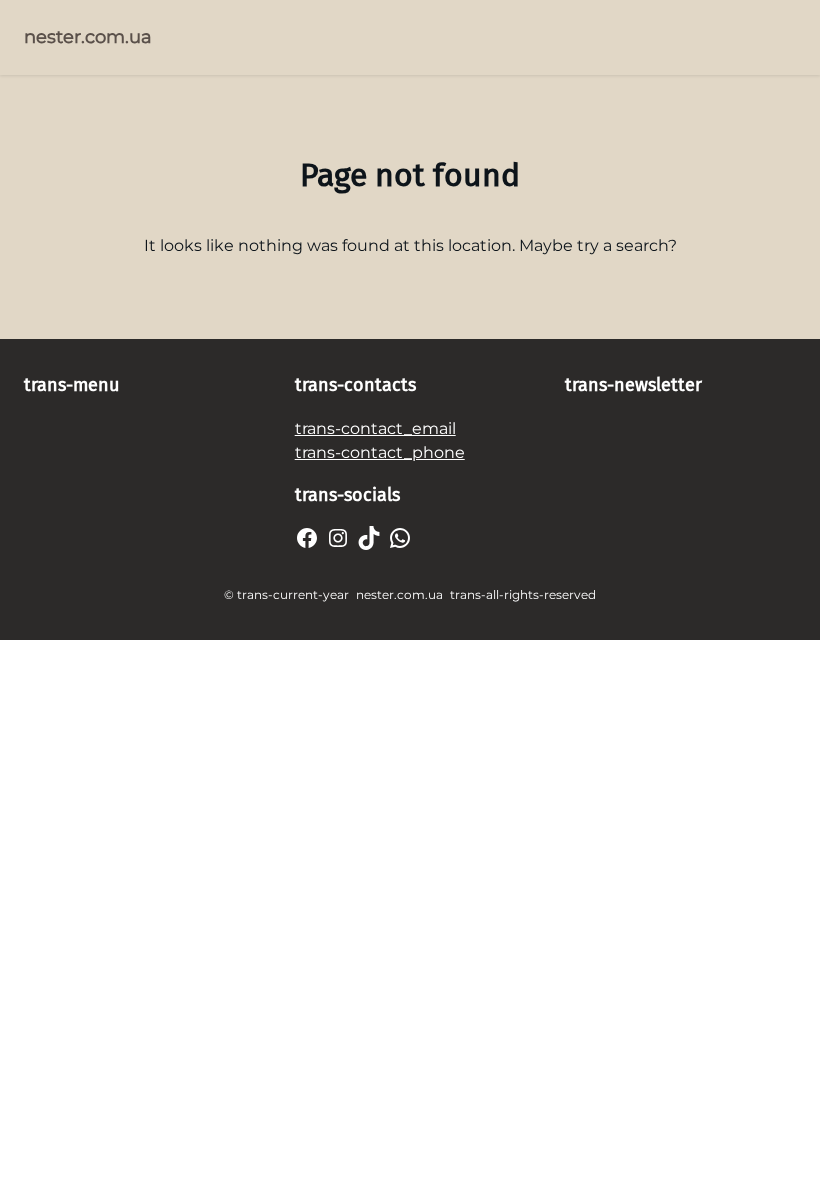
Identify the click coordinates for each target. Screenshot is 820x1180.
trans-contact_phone (380, 452)
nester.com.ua (88, 37)
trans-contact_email (375, 428)
